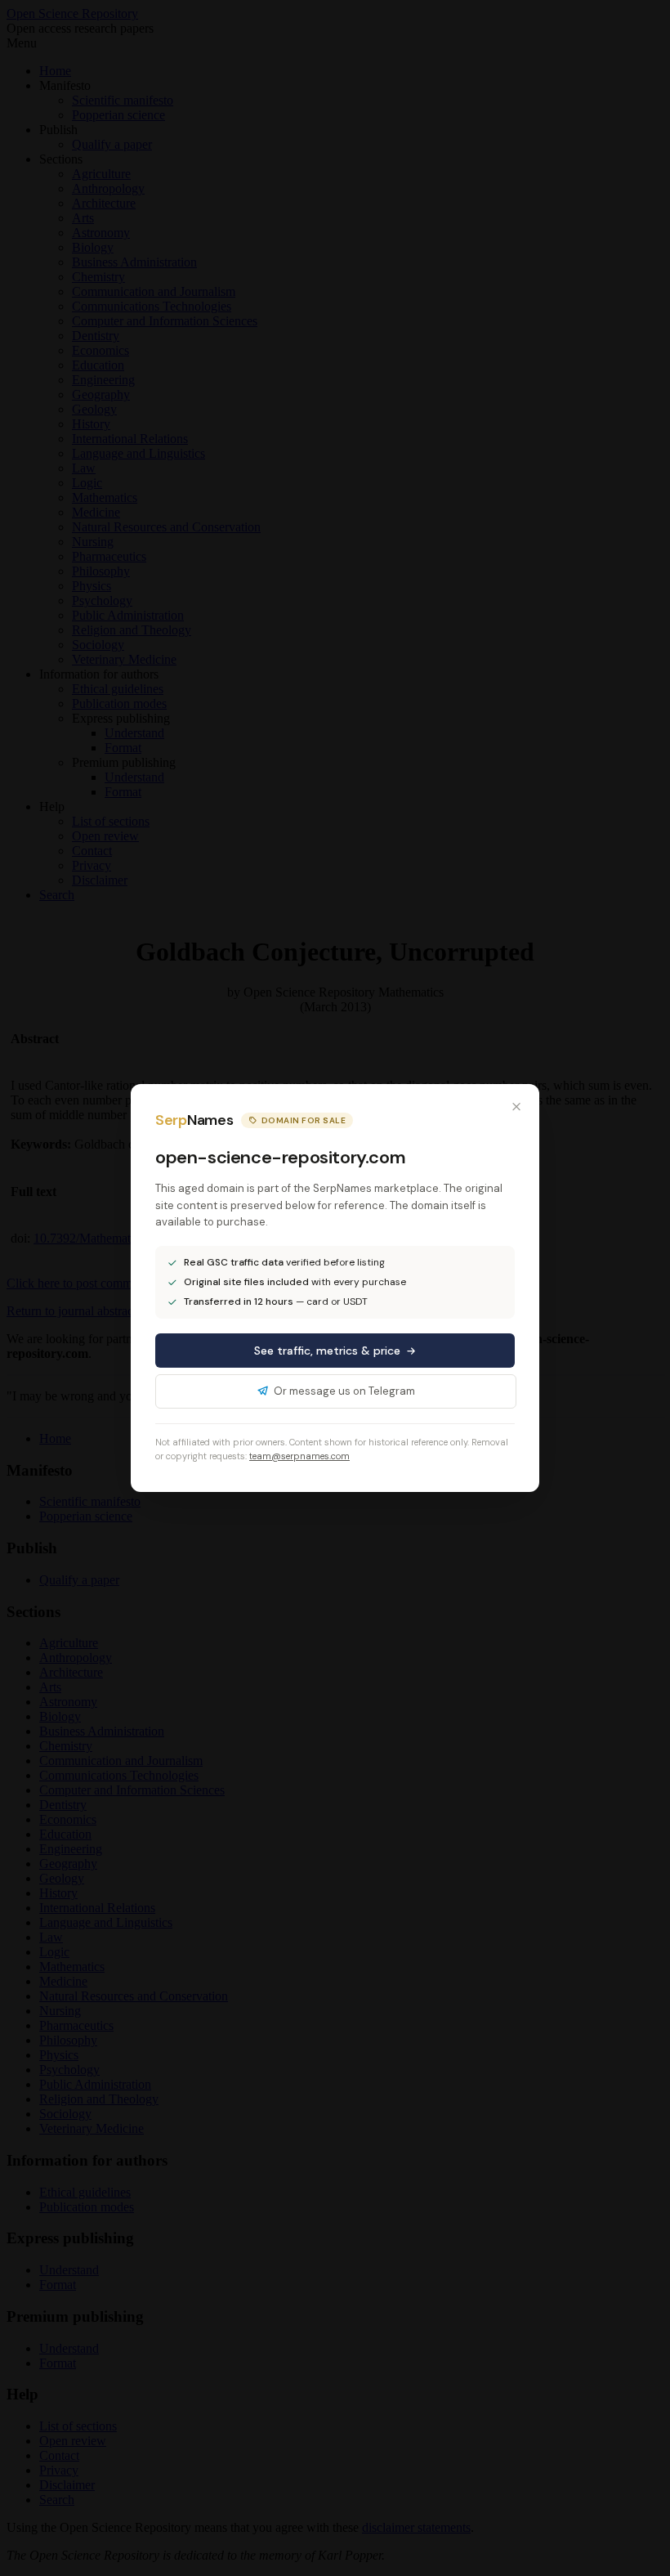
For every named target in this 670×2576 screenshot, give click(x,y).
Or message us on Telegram (344, 1391)
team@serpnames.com (299, 1456)
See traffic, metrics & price (327, 1351)
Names (194, 1120)
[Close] (516, 1107)
